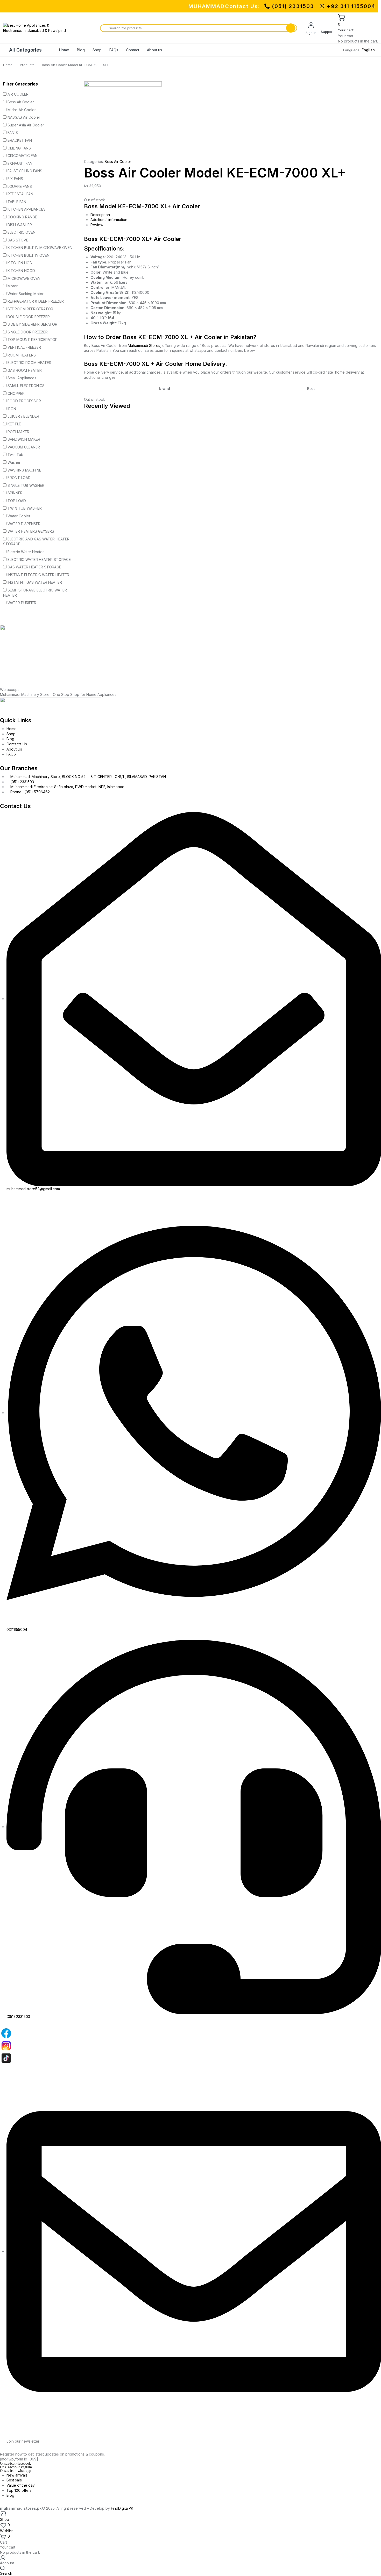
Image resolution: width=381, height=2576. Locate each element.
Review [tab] (97, 225)
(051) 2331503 (293, 6)
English (368, 50)
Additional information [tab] (109, 220)
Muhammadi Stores (144, 345)
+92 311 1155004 (350, 6)
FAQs (114, 50)
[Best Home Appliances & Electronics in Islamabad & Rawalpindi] (36, 28)
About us (154, 50)
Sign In (311, 33)
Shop (97, 50)
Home (64, 50)
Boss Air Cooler (118, 162)
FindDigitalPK (122, 2508)
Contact (133, 50)
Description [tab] (100, 215)
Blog (81, 50)
